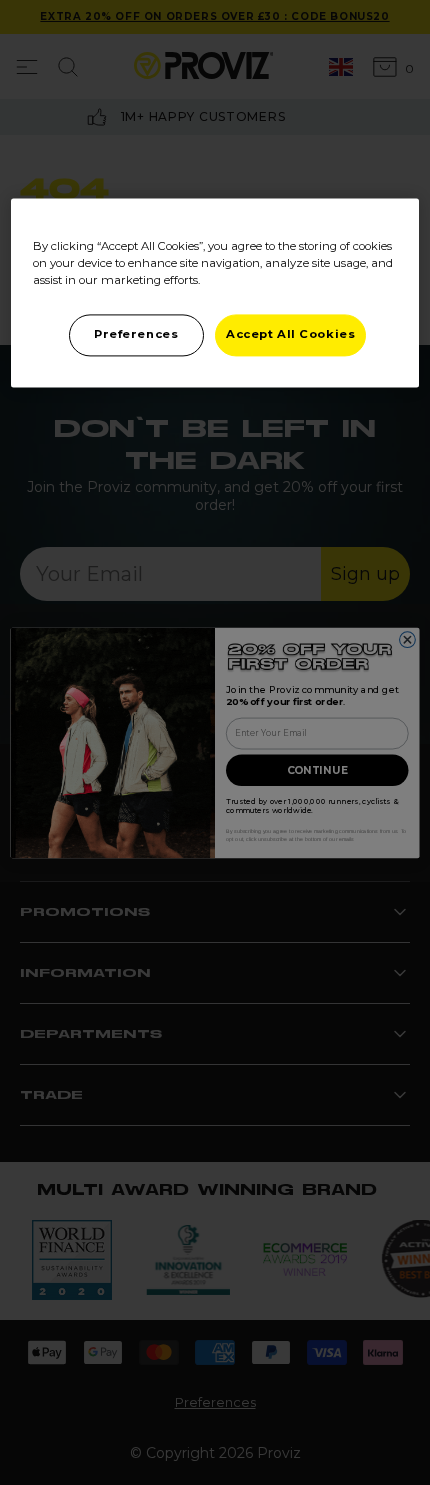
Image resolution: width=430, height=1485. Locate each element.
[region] (215, 292)
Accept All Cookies (290, 334)
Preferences (136, 334)
